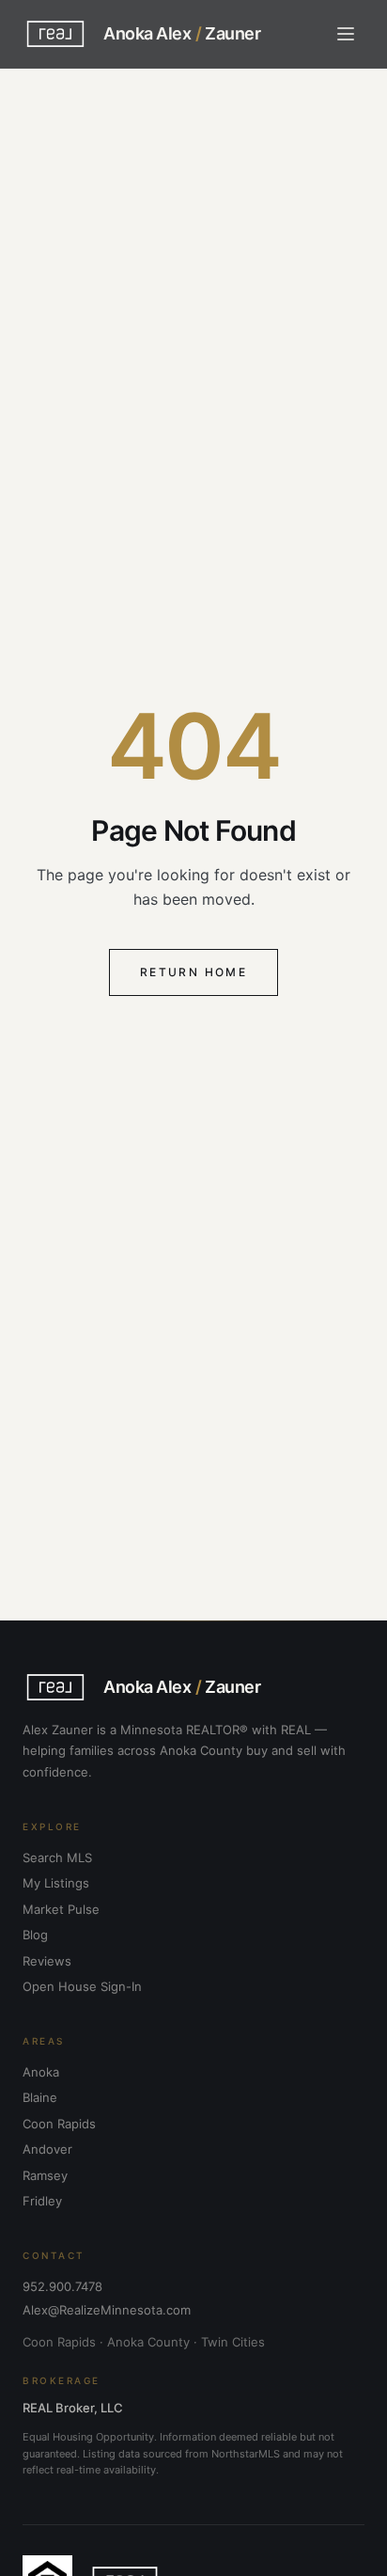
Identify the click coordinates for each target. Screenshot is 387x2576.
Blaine (40, 2097)
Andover (47, 2149)
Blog (35, 1935)
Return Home (193, 972)
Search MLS (57, 1857)
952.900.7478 (62, 2286)
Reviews (47, 1961)
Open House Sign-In (82, 1986)
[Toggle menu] (346, 34)
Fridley (42, 2201)
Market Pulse (61, 1909)
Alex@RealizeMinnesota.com (107, 2310)
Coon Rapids (59, 2124)
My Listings (56, 1883)
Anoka (41, 2072)
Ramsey (45, 2175)
